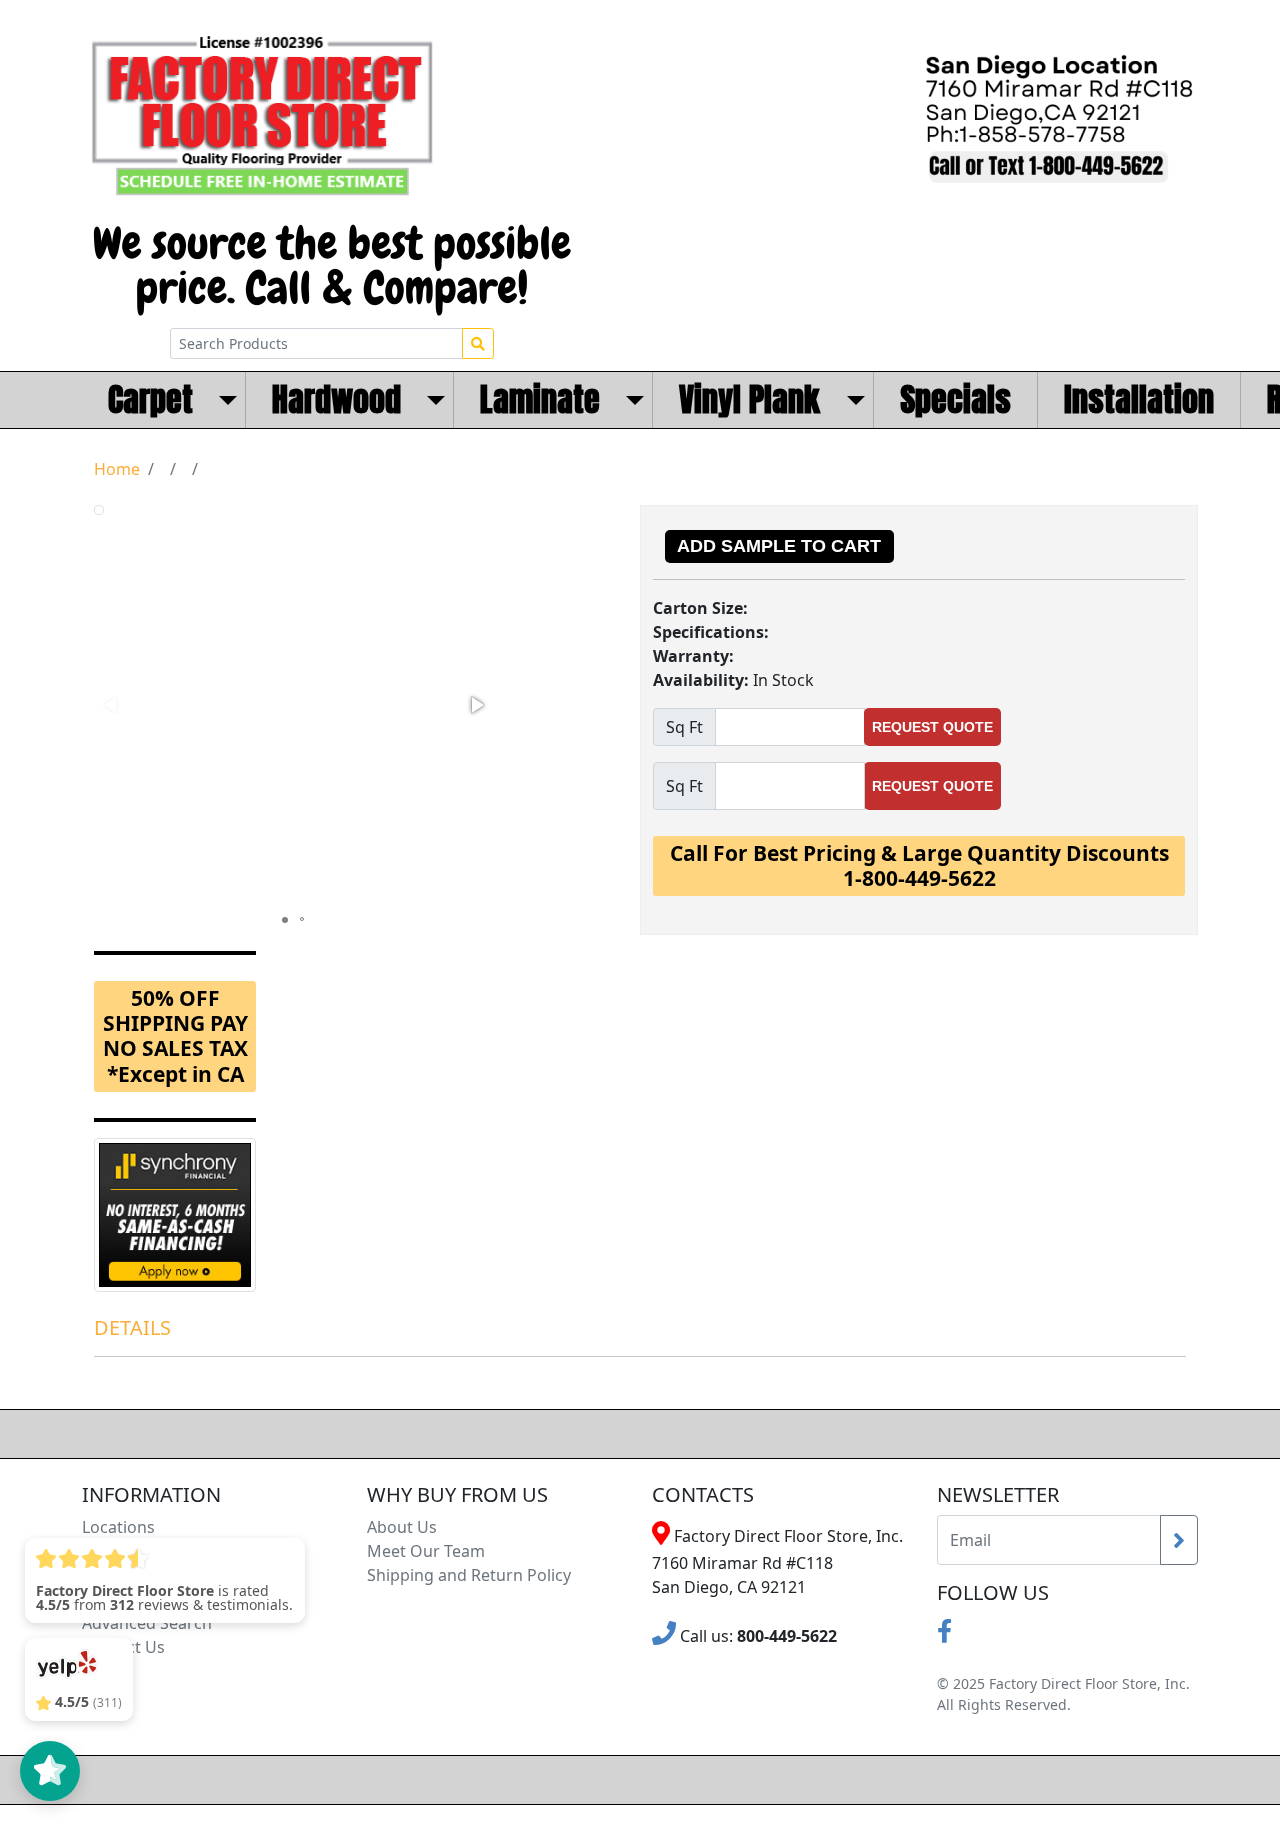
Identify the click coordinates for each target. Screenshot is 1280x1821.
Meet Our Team (426, 1551)
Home (117, 469)
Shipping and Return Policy (469, 1575)
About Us (402, 1527)
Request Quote (932, 727)
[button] (476, 705)
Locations (118, 1527)
